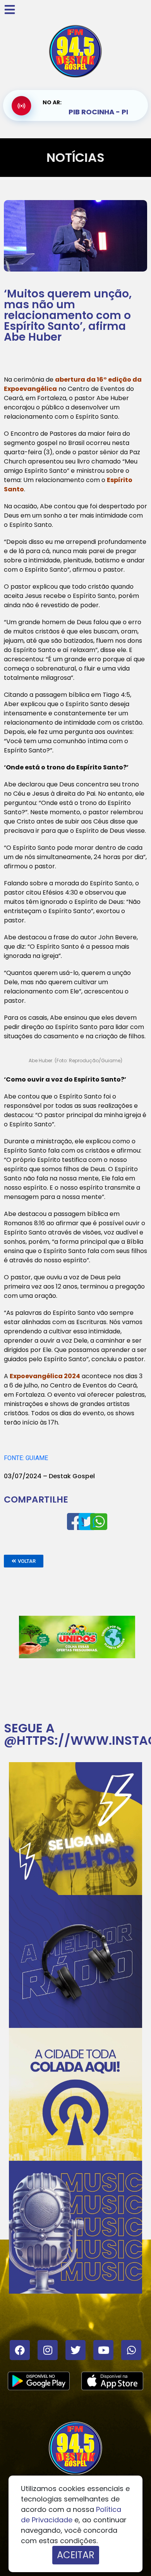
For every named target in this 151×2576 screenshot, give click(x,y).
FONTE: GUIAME (26, 1458)
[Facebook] (20, 2350)
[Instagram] (48, 2350)
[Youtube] (103, 2350)
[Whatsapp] (131, 2350)
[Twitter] (75, 2350)
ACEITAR (76, 2555)
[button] (24, 1561)
